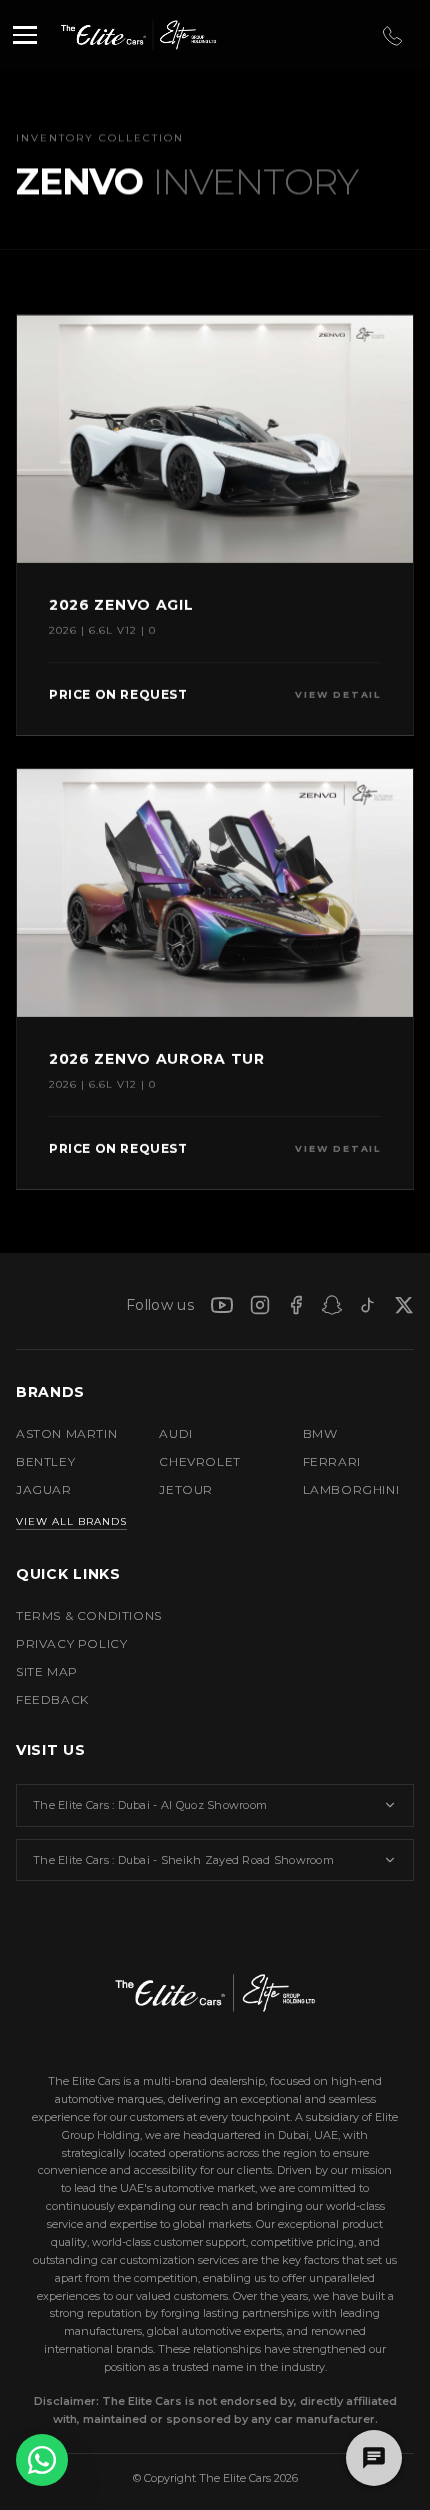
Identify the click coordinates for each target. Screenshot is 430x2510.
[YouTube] (222, 1305)
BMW (320, 1433)
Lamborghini (351, 1489)
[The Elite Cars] (96, 35)
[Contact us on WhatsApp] (42, 2460)
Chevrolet (199, 1461)
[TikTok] (368, 1305)
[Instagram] (260, 1305)
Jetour (186, 1489)
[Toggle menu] (25, 35)
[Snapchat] (332, 1305)
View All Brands (71, 1521)
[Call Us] (391, 35)
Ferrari (332, 1461)
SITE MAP (47, 1671)
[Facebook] (296, 1305)
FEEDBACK (52, 1699)
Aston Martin (66, 1433)
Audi (175, 1433)
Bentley (45, 1461)
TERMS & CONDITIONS (89, 1615)
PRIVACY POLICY (71, 1643)
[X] (404, 1305)
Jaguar (44, 1489)
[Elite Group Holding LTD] (182, 35)
